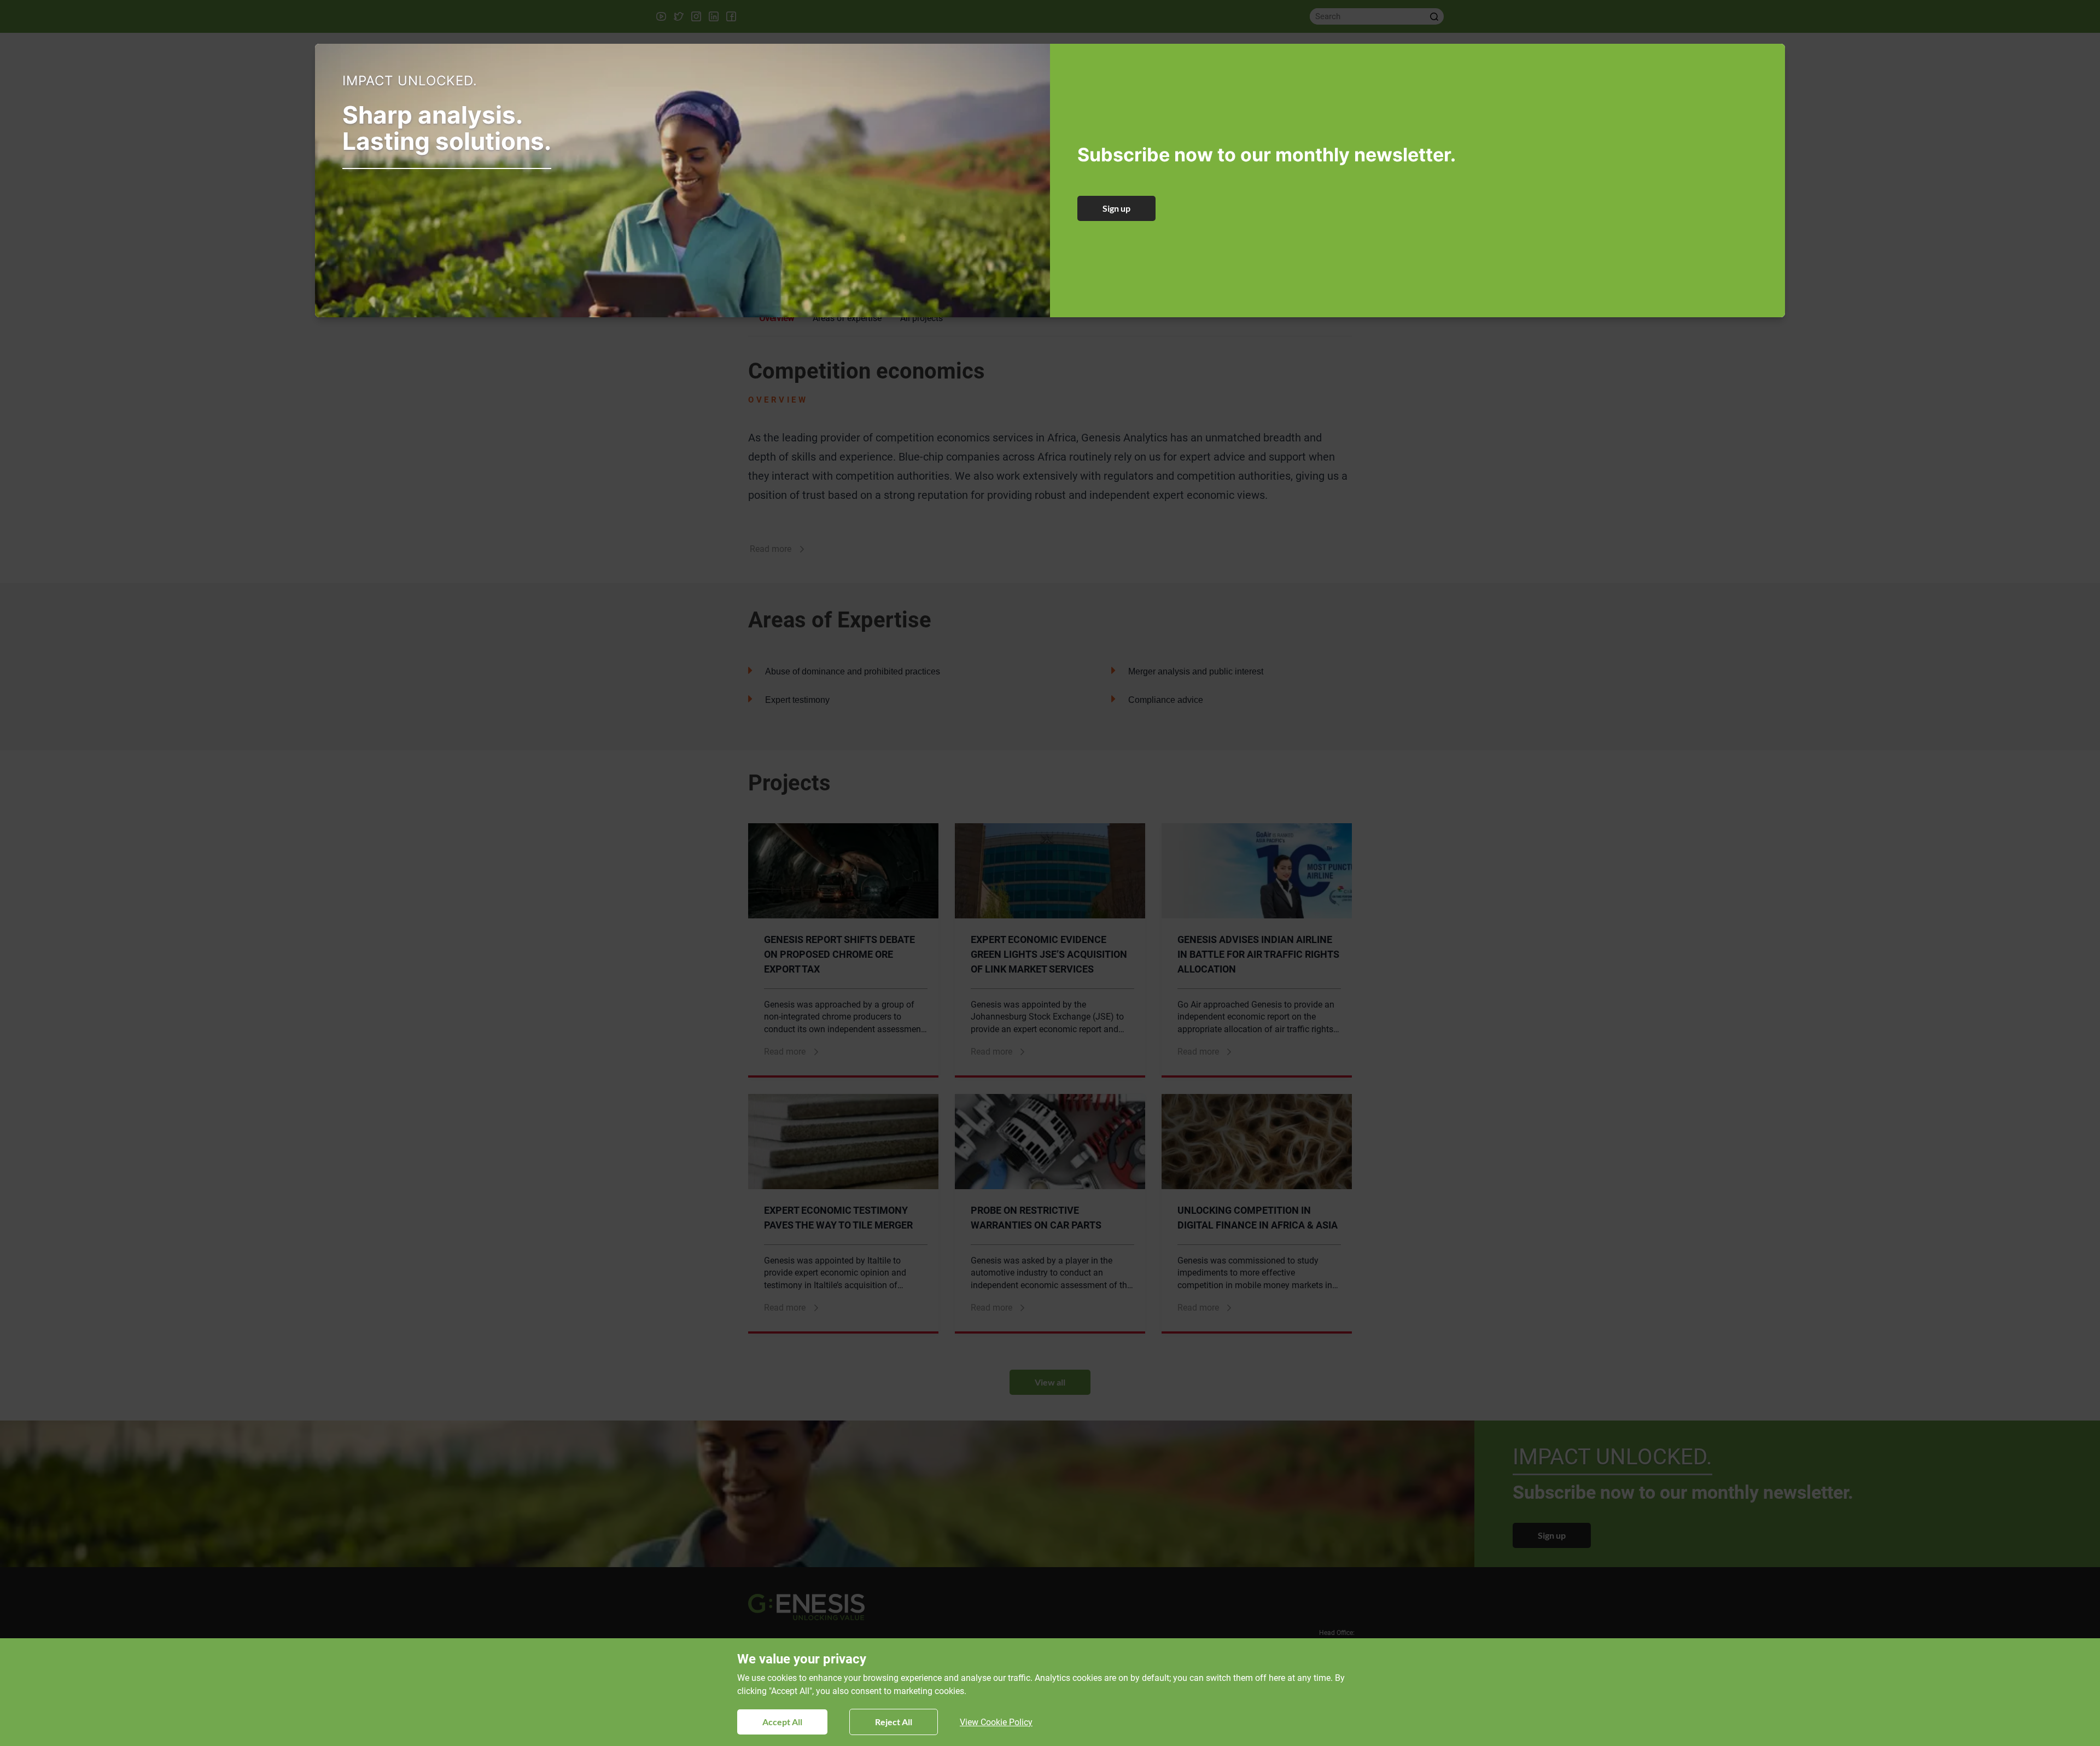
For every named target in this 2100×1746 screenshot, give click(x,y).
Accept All (782, 1722)
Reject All (894, 1722)
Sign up (1116, 208)
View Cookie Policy (996, 1722)
